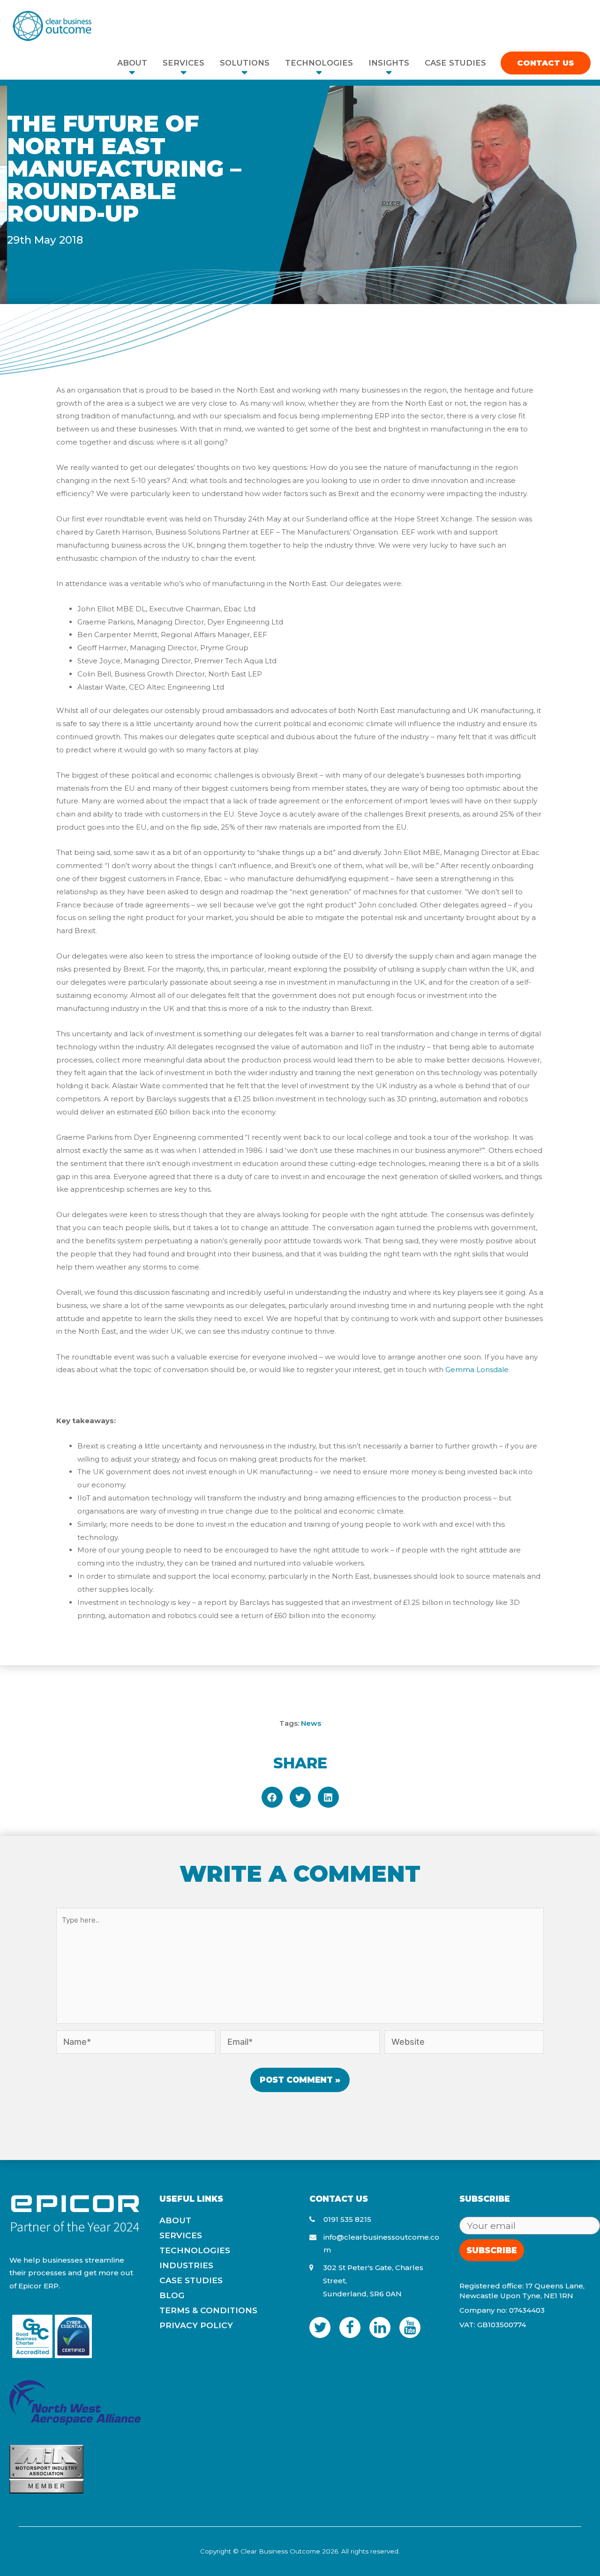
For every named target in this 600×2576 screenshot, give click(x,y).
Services (184, 63)
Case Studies (455, 63)
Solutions (245, 63)
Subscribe (492, 2250)
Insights (389, 63)
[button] (272, 1797)
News (311, 1723)
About (132, 63)
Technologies (319, 63)
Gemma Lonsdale (477, 1370)
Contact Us (546, 63)
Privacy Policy (196, 2325)
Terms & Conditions (208, 2310)
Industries (186, 2265)
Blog (172, 2295)
